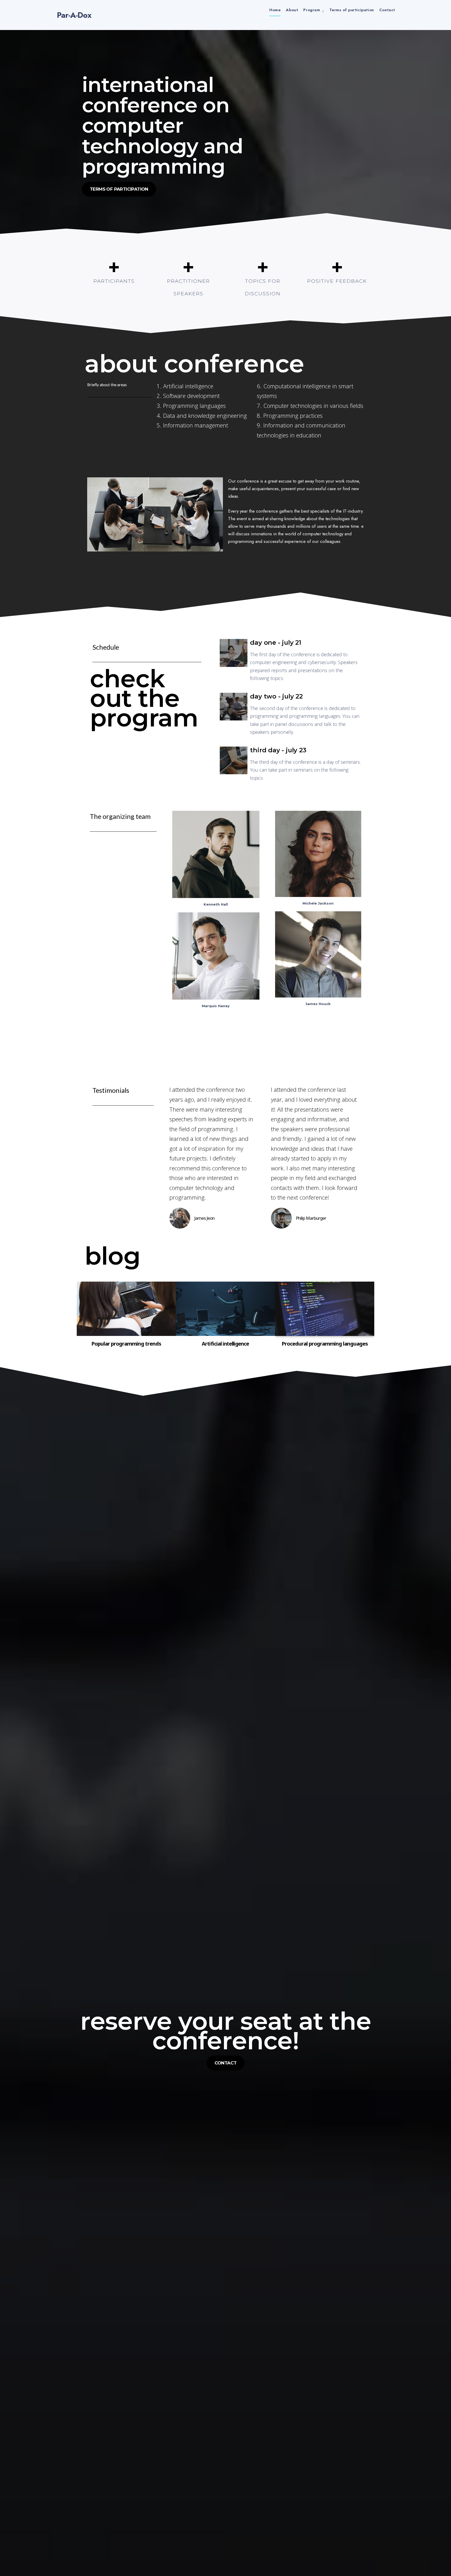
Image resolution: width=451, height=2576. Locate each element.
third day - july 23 (278, 750)
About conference (194, 363)
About (292, 10)
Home (275, 10)
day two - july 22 (276, 696)
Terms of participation (352, 10)
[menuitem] (314, 10)
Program (312, 10)
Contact (387, 10)
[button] (119, 189)
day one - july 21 (276, 642)
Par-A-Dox (74, 15)
